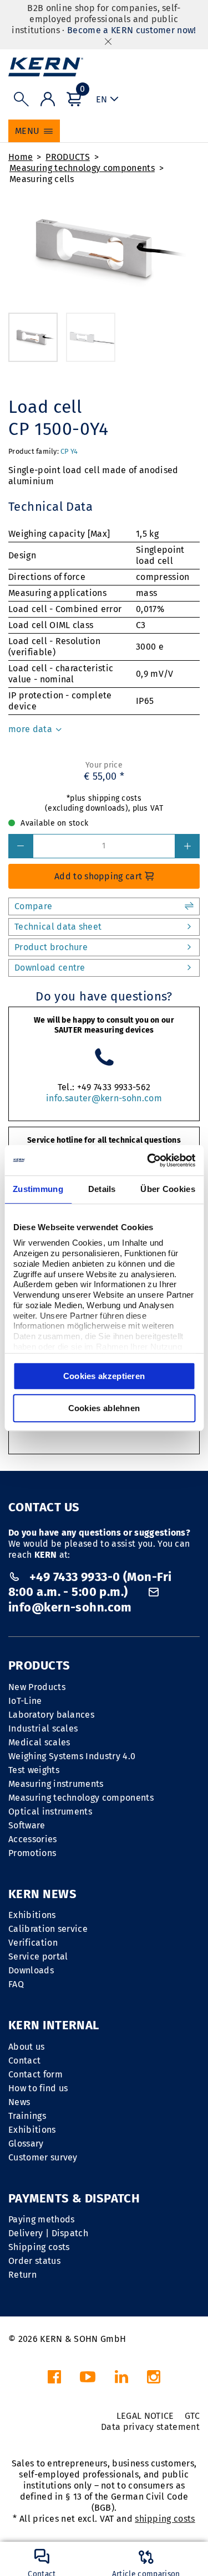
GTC (192, 2416)
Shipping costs (39, 2247)
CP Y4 (69, 451)
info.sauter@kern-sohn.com (104, 1098)
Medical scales (39, 1742)
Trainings (27, 2116)
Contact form (35, 2074)
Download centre (50, 968)
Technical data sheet (58, 927)
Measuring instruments (56, 1784)
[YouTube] (88, 2380)
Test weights (34, 1770)
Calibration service (48, 1929)
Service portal (38, 1956)
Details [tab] (102, 1189)
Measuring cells (42, 179)
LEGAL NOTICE (145, 2416)
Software (27, 1825)
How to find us (38, 2088)
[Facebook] (54, 2380)
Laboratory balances (51, 1715)
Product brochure (51, 947)
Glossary (26, 2144)
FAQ (16, 1984)
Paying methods (41, 2219)
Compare (33, 906)
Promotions (32, 1853)
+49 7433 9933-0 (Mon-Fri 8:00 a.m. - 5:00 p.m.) (90, 1585)
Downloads (31, 1970)
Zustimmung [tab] (38, 1189)
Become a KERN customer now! (132, 30)
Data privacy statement (150, 2427)
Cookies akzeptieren (104, 1376)
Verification (33, 1943)
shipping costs (165, 2519)
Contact (24, 2061)
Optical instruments (50, 1812)
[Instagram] (154, 2380)
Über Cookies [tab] (168, 1189)
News (19, 2102)
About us (27, 2047)
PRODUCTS (68, 157)
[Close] (108, 41)
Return (22, 2275)
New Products (37, 1687)
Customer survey (43, 2157)
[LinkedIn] (121, 2380)
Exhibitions (32, 1915)
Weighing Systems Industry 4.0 (72, 1756)
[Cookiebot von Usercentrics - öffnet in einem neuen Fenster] (148, 1160)
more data (31, 729)
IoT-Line (25, 1701)
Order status (34, 2261)
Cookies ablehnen (104, 1408)
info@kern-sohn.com (70, 1607)
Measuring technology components (82, 168)
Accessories (33, 1839)
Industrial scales (43, 1728)
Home (21, 157)
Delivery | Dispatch (48, 2233)
